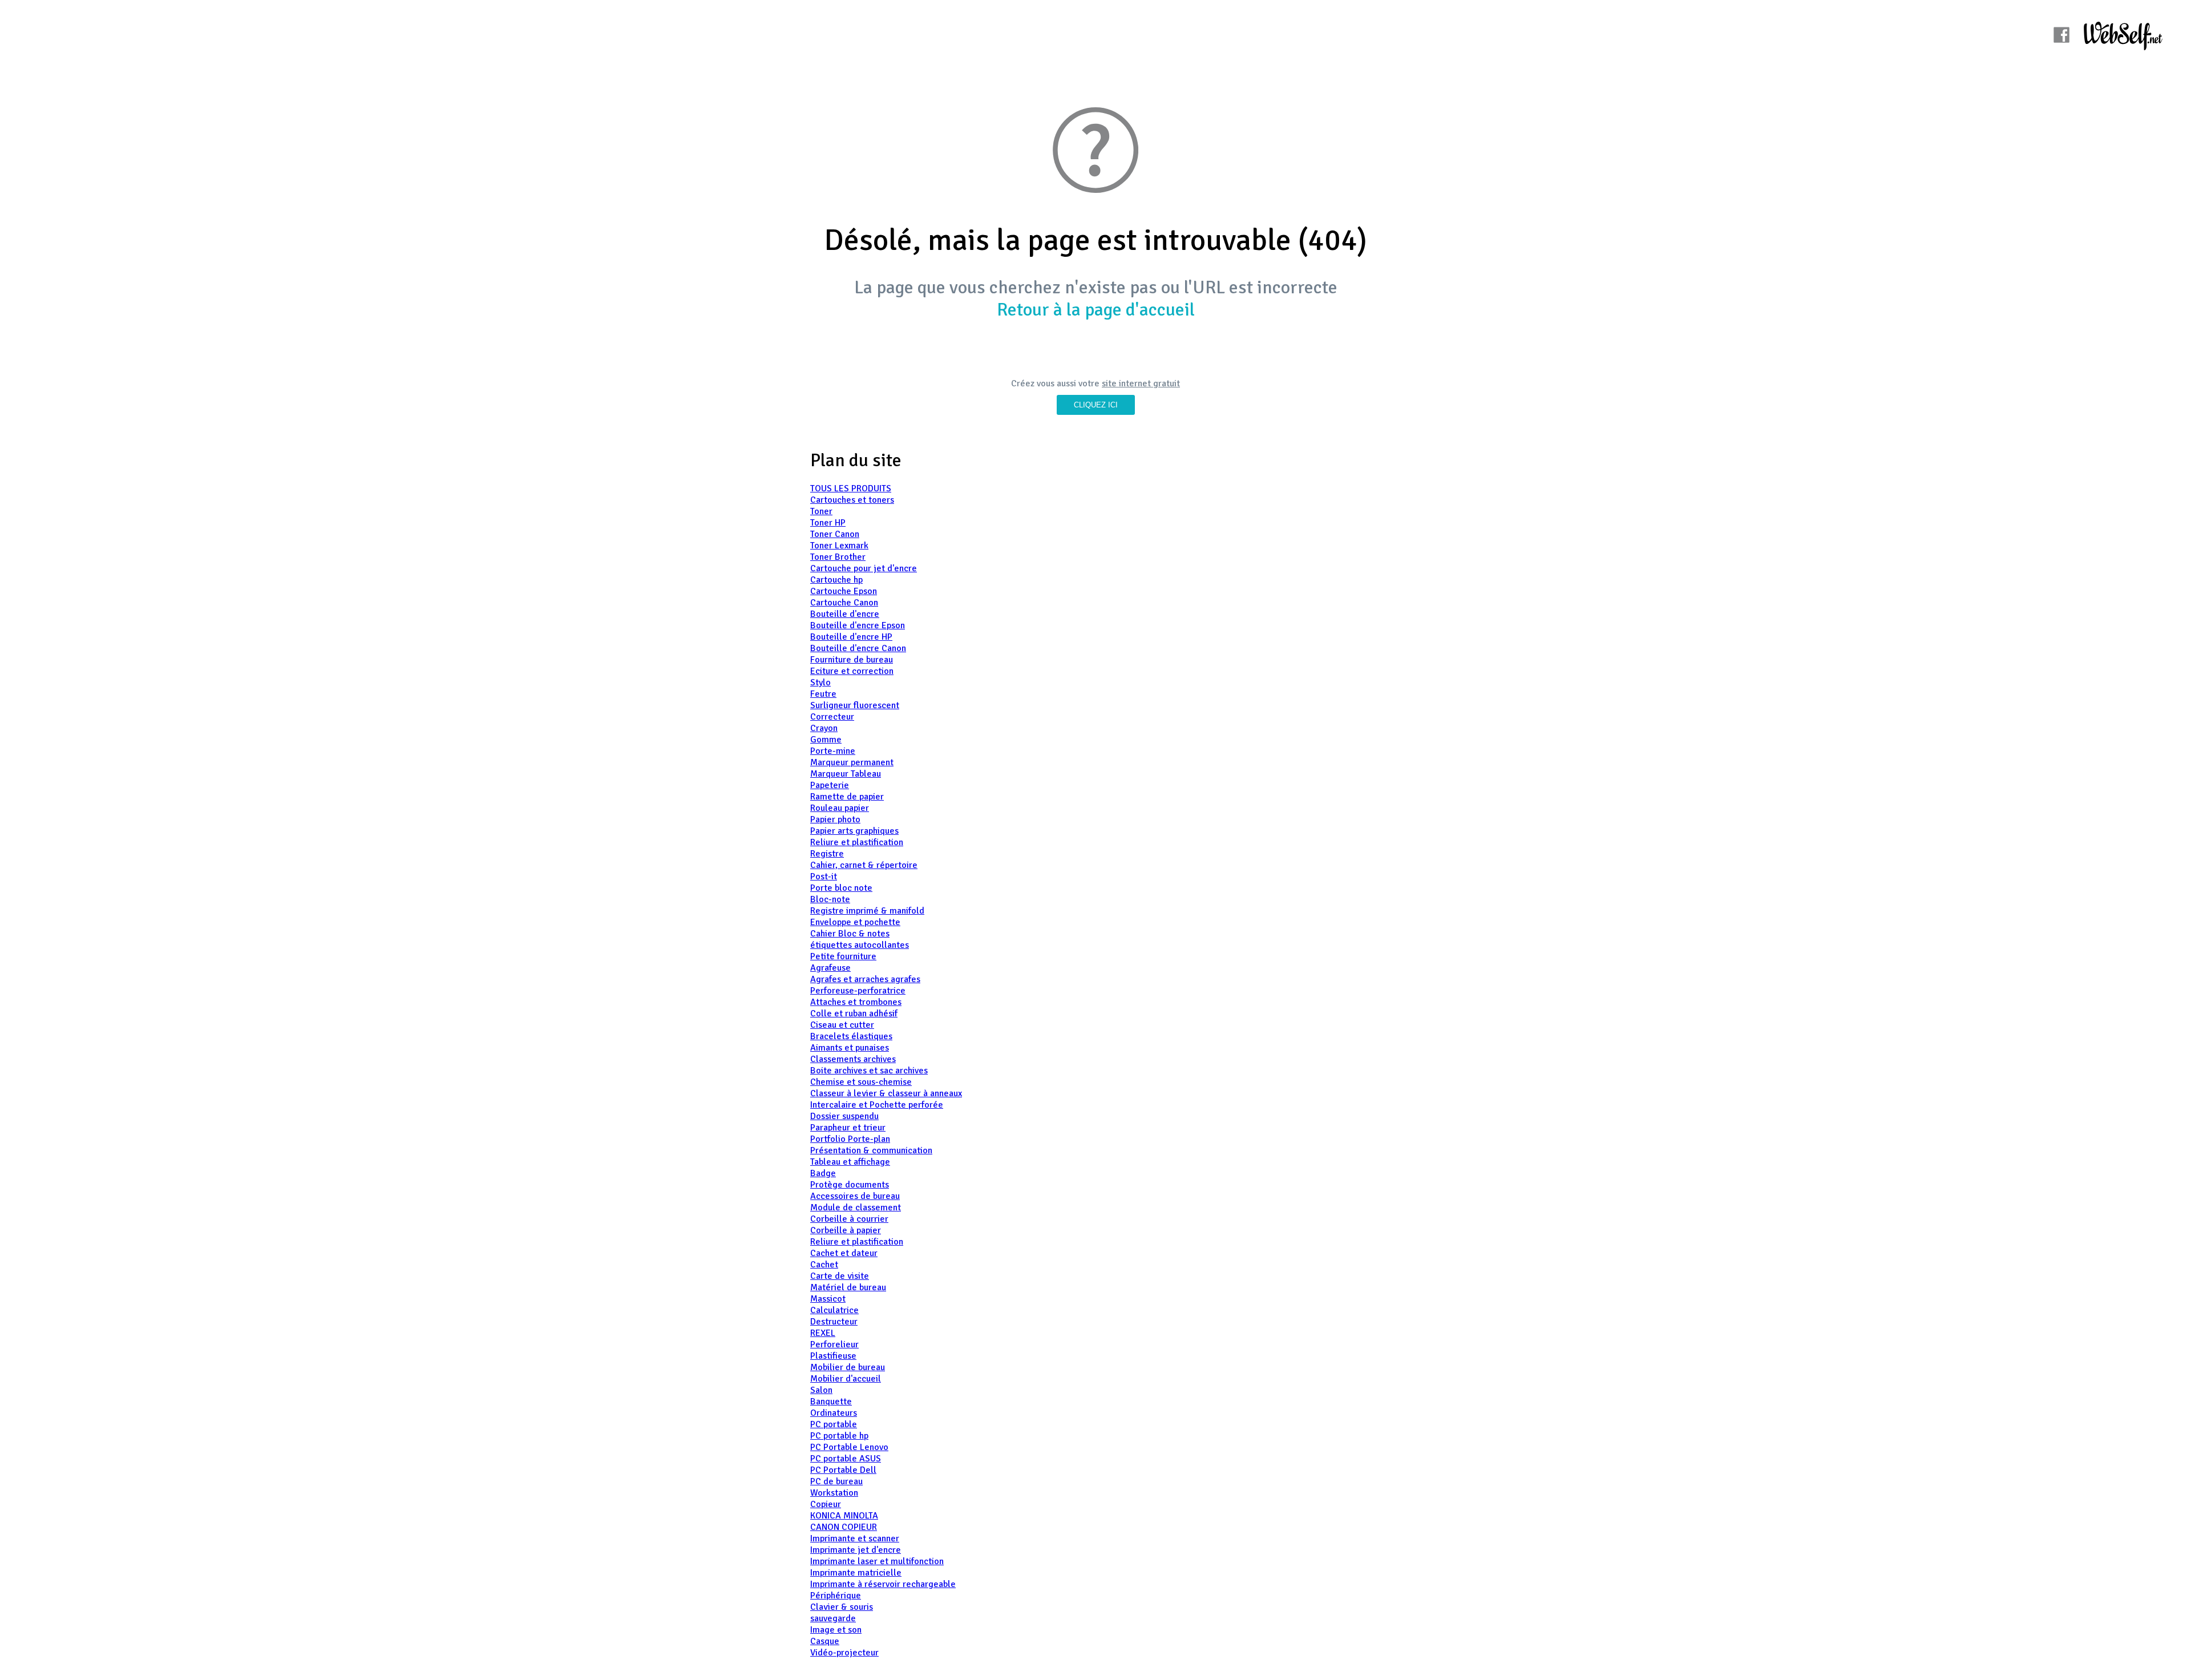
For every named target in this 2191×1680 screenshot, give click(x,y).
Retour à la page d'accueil (1096, 310)
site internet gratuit (1141, 383)
